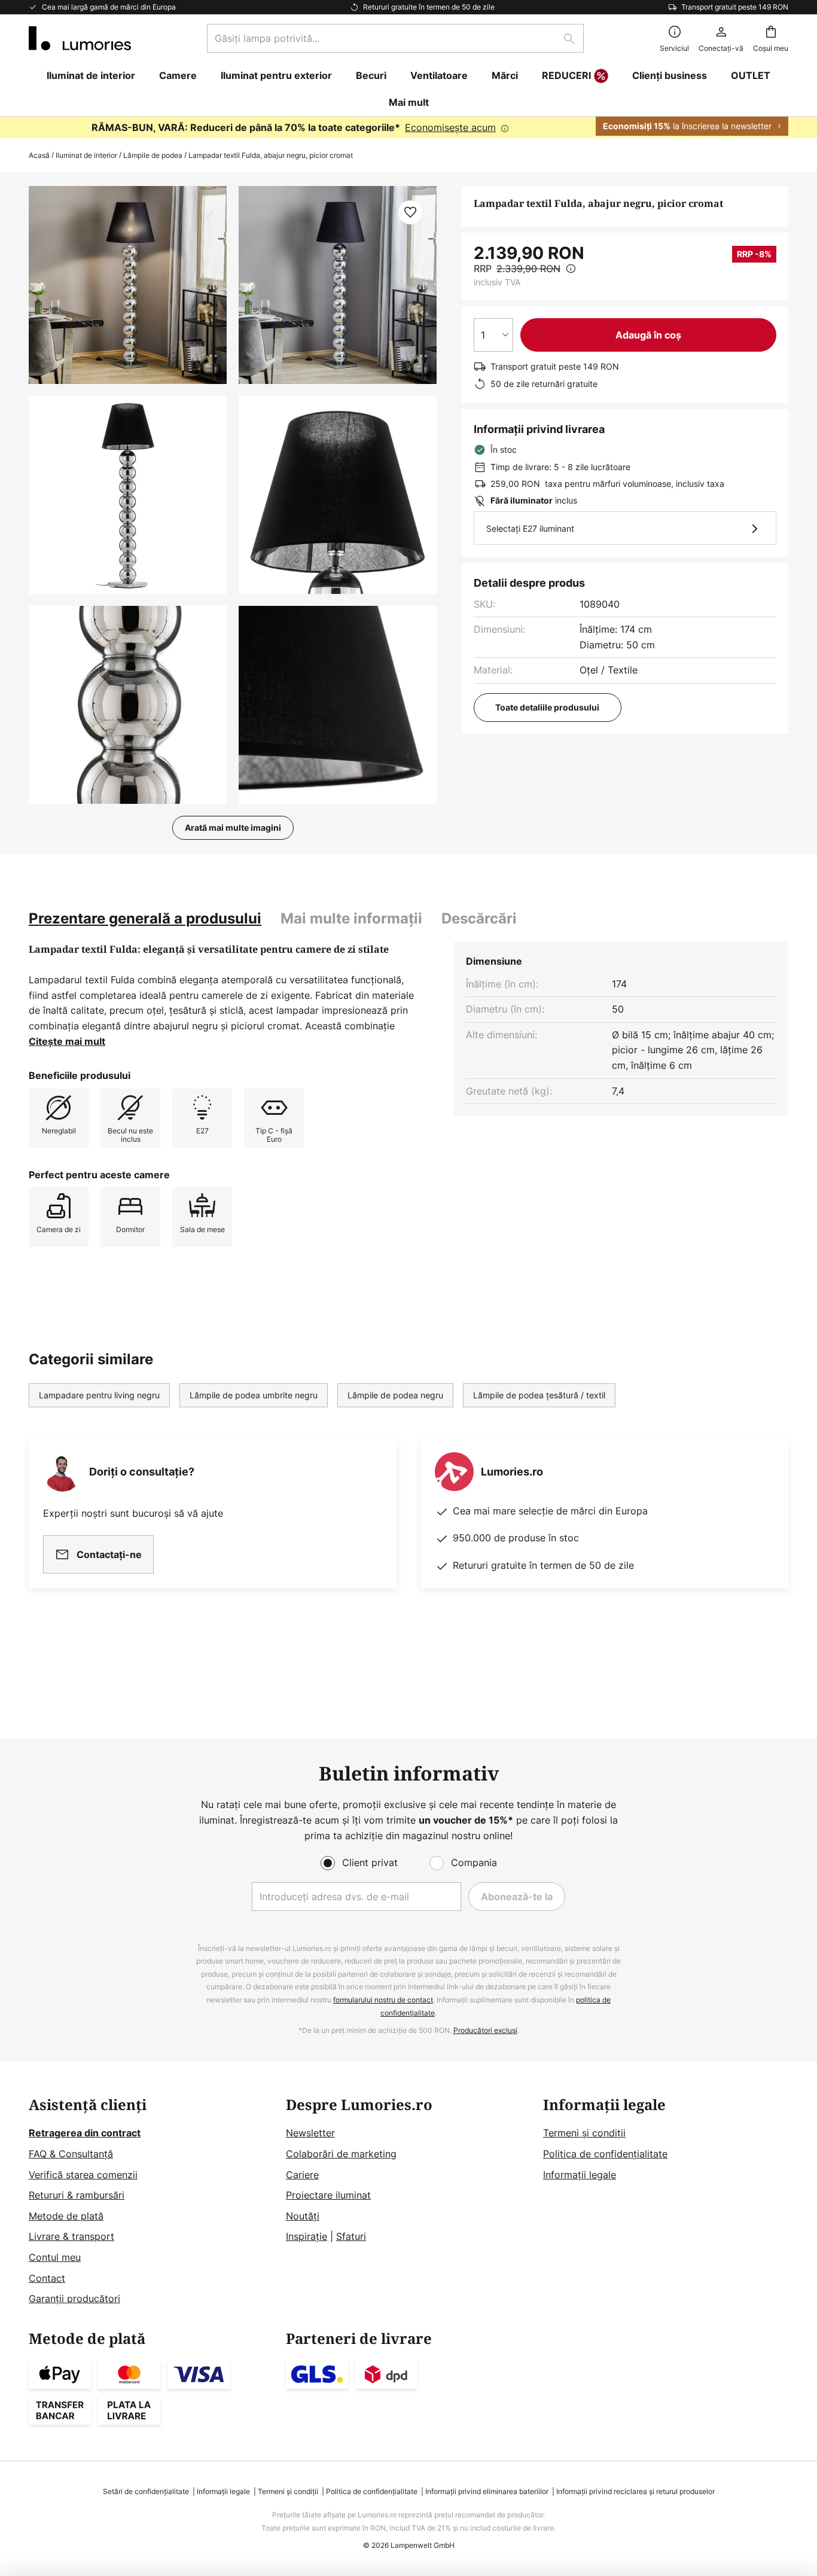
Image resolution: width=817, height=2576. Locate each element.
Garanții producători (74, 2298)
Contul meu (55, 2257)
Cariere (302, 2175)
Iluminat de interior (86, 155)
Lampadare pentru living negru (99, 1395)
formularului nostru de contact (383, 2000)
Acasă (39, 155)
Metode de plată (66, 2216)
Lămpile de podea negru (395, 1395)
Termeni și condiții (584, 2133)
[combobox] (395, 38)
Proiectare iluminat (328, 2195)
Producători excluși (485, 2030)
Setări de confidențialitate (146, 2491)
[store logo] (80, 38)
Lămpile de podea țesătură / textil (539, 1395)
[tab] (145, 919)
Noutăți (303, 2216)
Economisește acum (450, 127)
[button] (128, 495)
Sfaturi (351, 2236)
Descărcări (479, 918)
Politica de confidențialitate (605, 2154)
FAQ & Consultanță (71, 2154)
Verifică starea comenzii (83, 2175)
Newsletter (310, 2133)
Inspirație (307, 2236)
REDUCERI (566, 75)
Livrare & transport (71, 2236)
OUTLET (751, 75)
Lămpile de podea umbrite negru (254, 1395)
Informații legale (580, 2175)
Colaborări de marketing (341, 2154)
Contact (47, 2278)
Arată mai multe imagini (233, 827)
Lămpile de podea (153, 155)
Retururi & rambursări (77, 2195)
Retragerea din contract (85, 2133)
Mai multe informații (351, 918)
